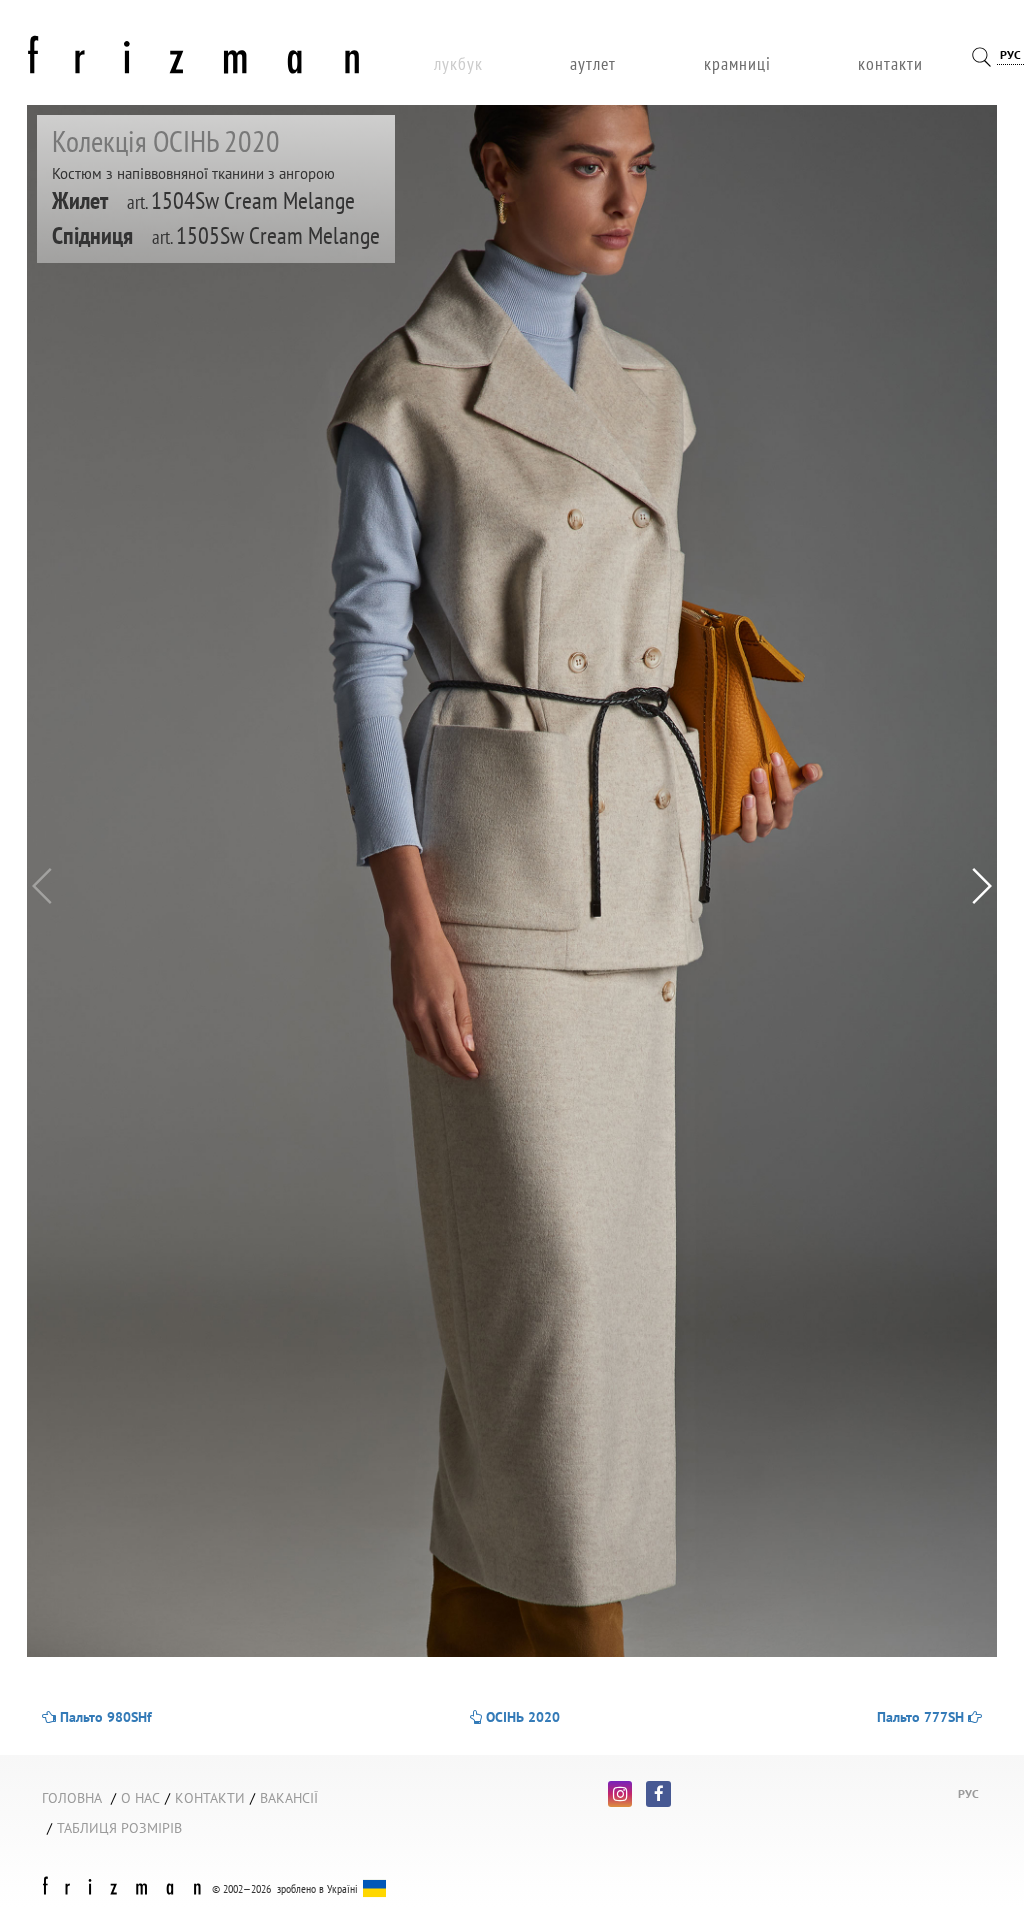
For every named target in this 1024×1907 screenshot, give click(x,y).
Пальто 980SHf (104, 1717)
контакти (890, 63)
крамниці (737, 63)
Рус (1010, 54)
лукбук (458, 63)
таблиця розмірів (119, 1828)
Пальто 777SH (922, 1717)
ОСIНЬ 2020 (521, 1717)
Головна (72, 1798)
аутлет (593, 63)
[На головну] (194, 51)
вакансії (289, 1798)
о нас (140, 1798)
